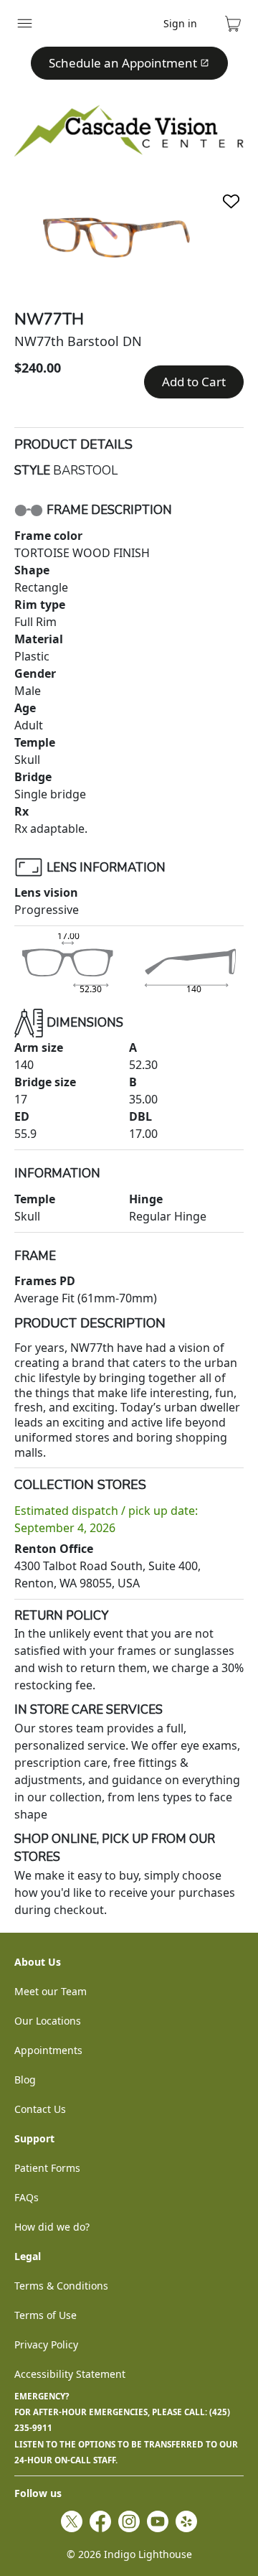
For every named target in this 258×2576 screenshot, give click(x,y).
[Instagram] (129, 2521)
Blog (25, 2080)
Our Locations (48, 2021)
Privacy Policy (46, 2344)
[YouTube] (158, 2521)
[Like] (231, 201)
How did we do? (52, 2227)
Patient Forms (47, 2168)
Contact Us (40, 2109)
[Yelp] (186, 2521)
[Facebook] (100, 2521)
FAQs (27, 2197)
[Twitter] (72, 2521)
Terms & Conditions (61, 2286)
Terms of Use (46, 2315)
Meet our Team (51, 1991)
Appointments (48, 2050)
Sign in (180, 23)
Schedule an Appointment (123, 63)
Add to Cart (194, 382)
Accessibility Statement (70, 2374)
